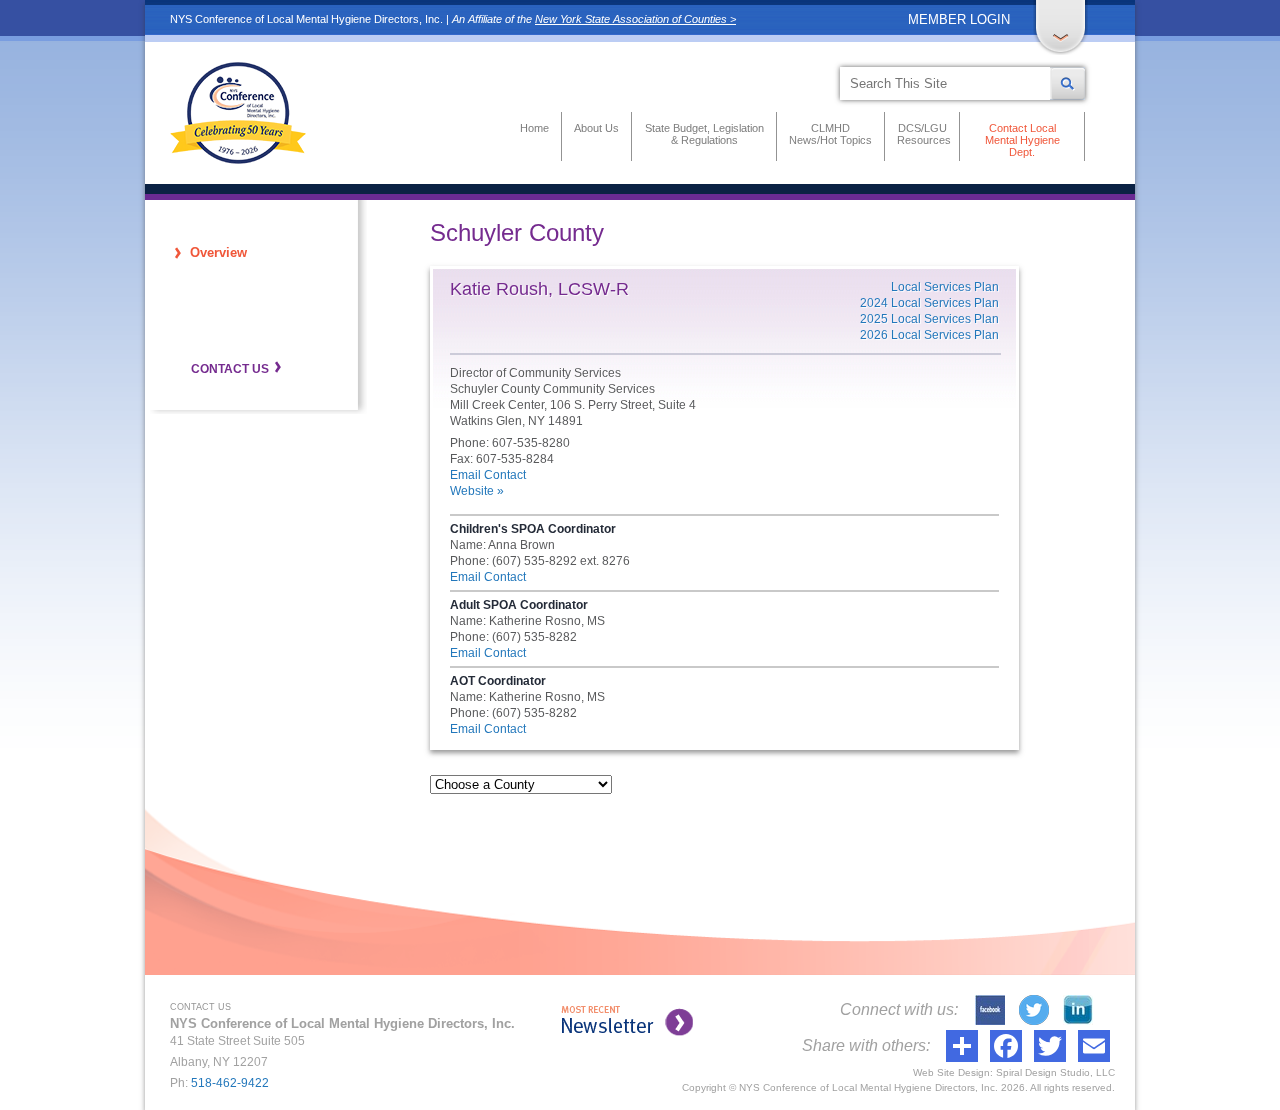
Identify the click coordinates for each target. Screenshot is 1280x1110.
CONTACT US (230, 369)
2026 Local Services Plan (929, 335)
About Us (596, 128)
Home (534, 128)
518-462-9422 (230, 1083)
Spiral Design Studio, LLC (1055, 1072)
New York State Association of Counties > (635, 19)
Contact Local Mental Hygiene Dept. (1022, 140)
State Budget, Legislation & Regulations (704, 134)
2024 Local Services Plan (929, 303)
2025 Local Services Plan (929, 319)
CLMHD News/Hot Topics (830, 134)
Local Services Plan (945, 287)
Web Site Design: (953, 1072)
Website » (477, 491)
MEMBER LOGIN (959, 19)
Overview (218, 252)
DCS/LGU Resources (922, 134)
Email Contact (488, 475)
